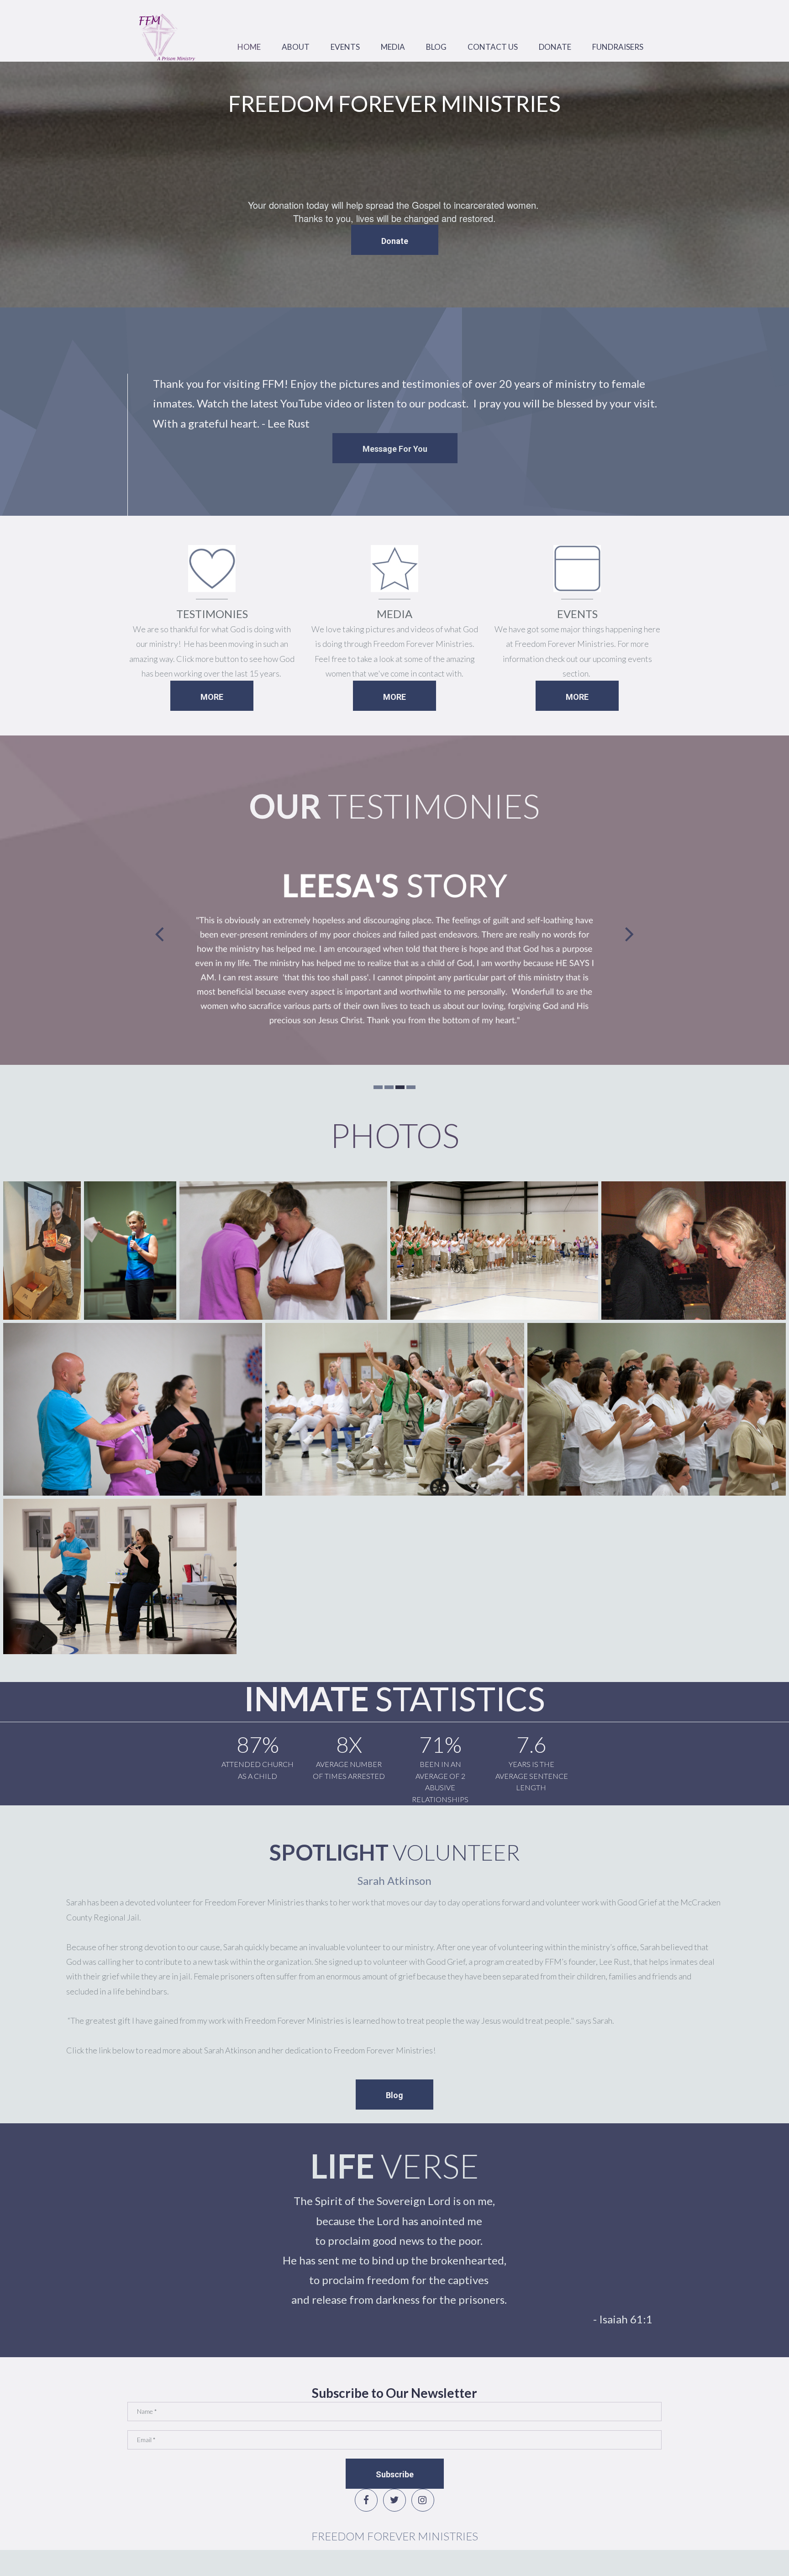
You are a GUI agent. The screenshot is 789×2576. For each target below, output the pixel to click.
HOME (249, 47)
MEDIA (393, 47)
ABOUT (296, 47)
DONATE (555, 47)
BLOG (436, 47)
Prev (159, 934)
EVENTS (345, 47)
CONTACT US (493, 47)
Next (630, 934)
